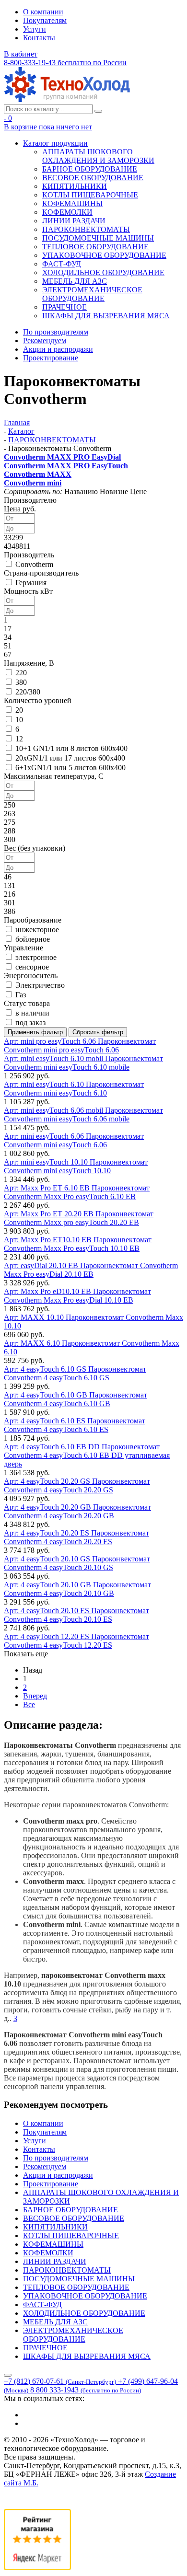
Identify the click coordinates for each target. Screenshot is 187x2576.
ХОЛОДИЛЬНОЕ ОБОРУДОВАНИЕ (103, 272)
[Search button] (98, 111)
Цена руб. (20, 509)
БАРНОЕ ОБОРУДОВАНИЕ (90, 169)
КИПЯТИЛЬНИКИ (75, 186)
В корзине (48, 127)
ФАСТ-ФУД (62, 264)
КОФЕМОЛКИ (67, 212)
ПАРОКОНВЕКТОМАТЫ (86, 229)
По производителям (56, 332)
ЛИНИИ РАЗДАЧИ (74, 221)
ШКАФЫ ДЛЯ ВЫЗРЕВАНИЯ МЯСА (106, 316)
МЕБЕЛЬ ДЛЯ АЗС (75, 281)
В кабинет (21, 54)
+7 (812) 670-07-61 (60, 2381)
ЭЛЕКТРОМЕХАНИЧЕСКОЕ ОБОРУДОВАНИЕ (92, 294)
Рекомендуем (45, 341)
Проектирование (51, 358)
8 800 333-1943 (86, 2390)
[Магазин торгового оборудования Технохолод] (67, 99)
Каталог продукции (55, 143)
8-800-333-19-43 (65, 63)
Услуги (35, 29)
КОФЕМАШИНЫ (72, 203)
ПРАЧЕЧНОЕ (64, 307)
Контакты (39, 38)
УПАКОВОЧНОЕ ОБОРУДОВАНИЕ (104, 255)
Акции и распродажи (58, 349)
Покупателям (45, 20)
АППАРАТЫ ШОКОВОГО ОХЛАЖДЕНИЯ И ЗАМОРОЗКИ (98, 156)
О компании (43, 12)
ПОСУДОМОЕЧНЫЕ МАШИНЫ (98, 238)
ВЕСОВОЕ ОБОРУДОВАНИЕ (93, 178)
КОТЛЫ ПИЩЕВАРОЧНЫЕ (90, 195)
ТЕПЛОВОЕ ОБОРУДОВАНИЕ (95, 247)
